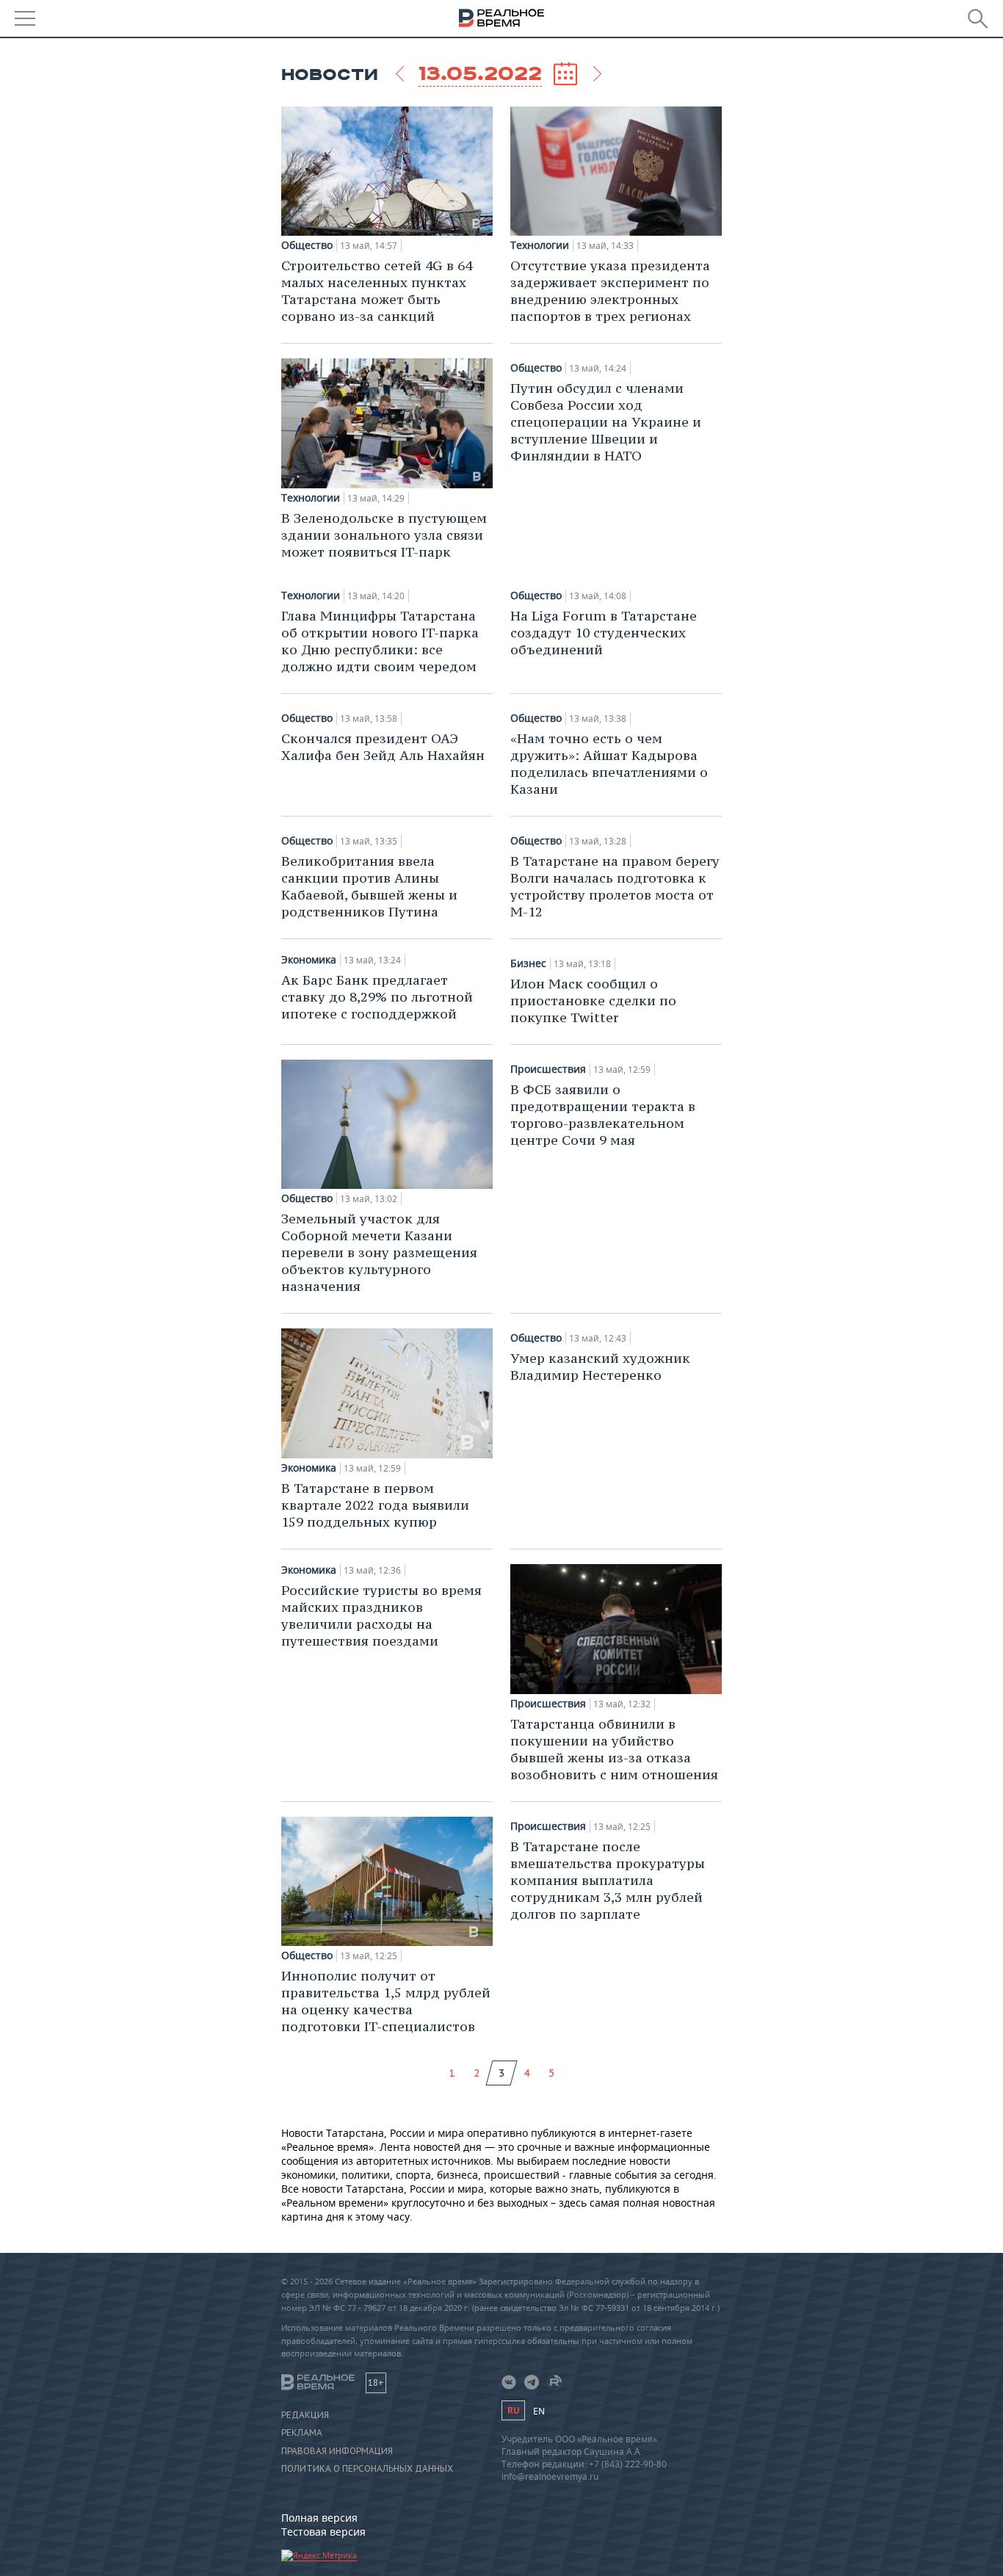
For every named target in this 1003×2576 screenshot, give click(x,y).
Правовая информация (337, 2451)
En (539, 2411)
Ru (513, 2410)
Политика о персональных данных (367, 2469)
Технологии (540, 245)
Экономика (309, 960)
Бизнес (528, 963)
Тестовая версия (323, 2532)
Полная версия (319, 2518)
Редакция (305, 2415)
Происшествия (548, 1069)
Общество (307, 245)
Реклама (302, 2433)
